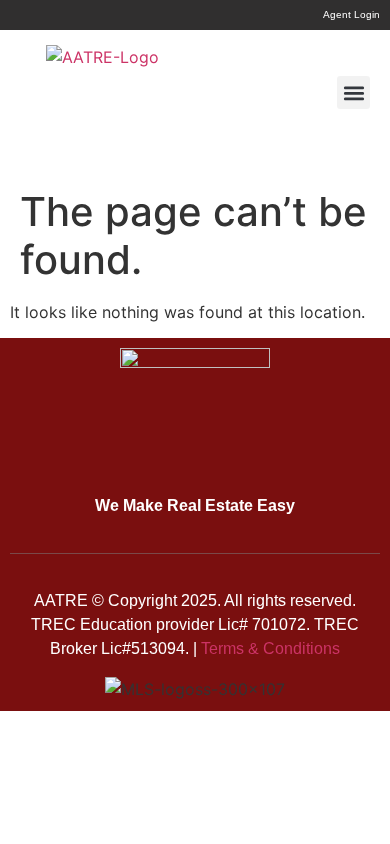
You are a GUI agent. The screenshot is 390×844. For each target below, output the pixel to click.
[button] (353, 92)
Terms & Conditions (270, 648)
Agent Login (351, 14)
